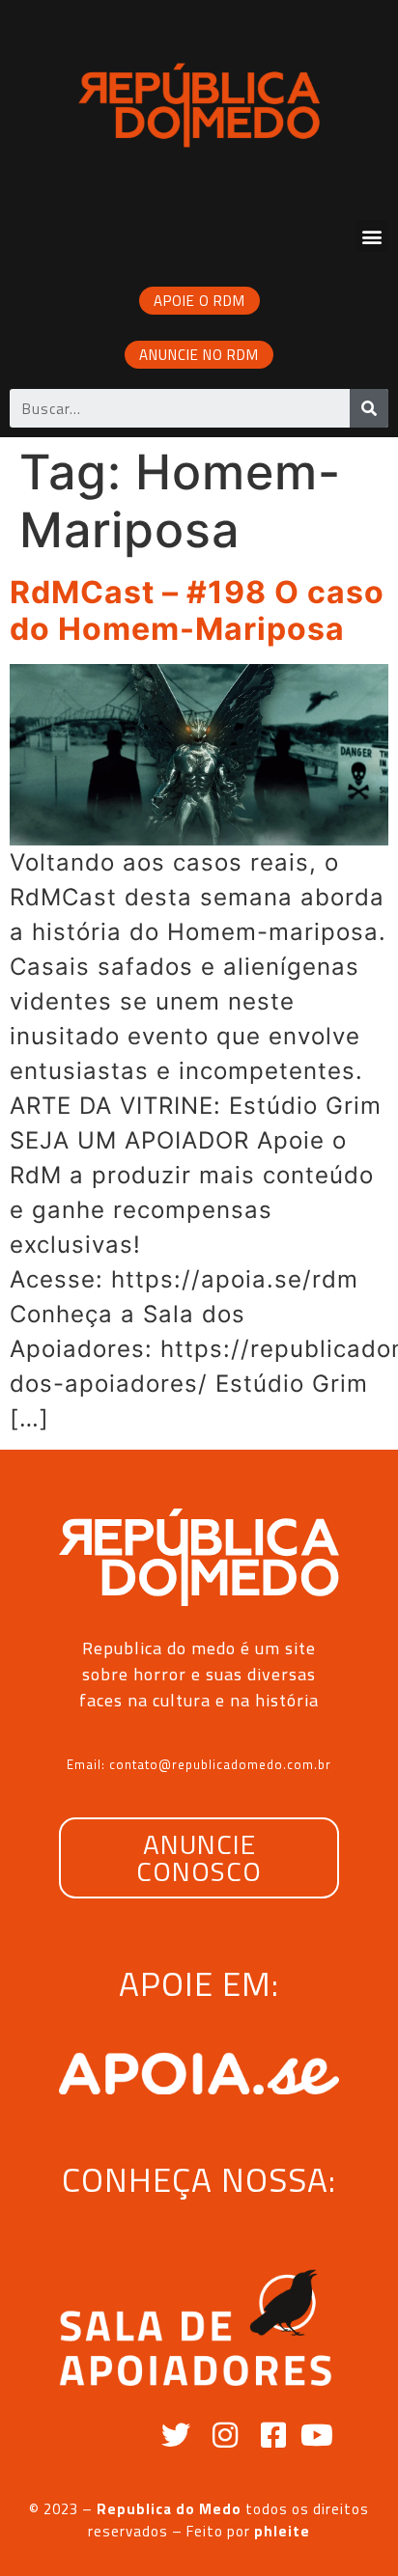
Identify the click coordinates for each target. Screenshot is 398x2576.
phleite (282, 2531)
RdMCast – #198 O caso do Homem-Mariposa (197, 610)
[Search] (369, 408)
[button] (372, 236)
